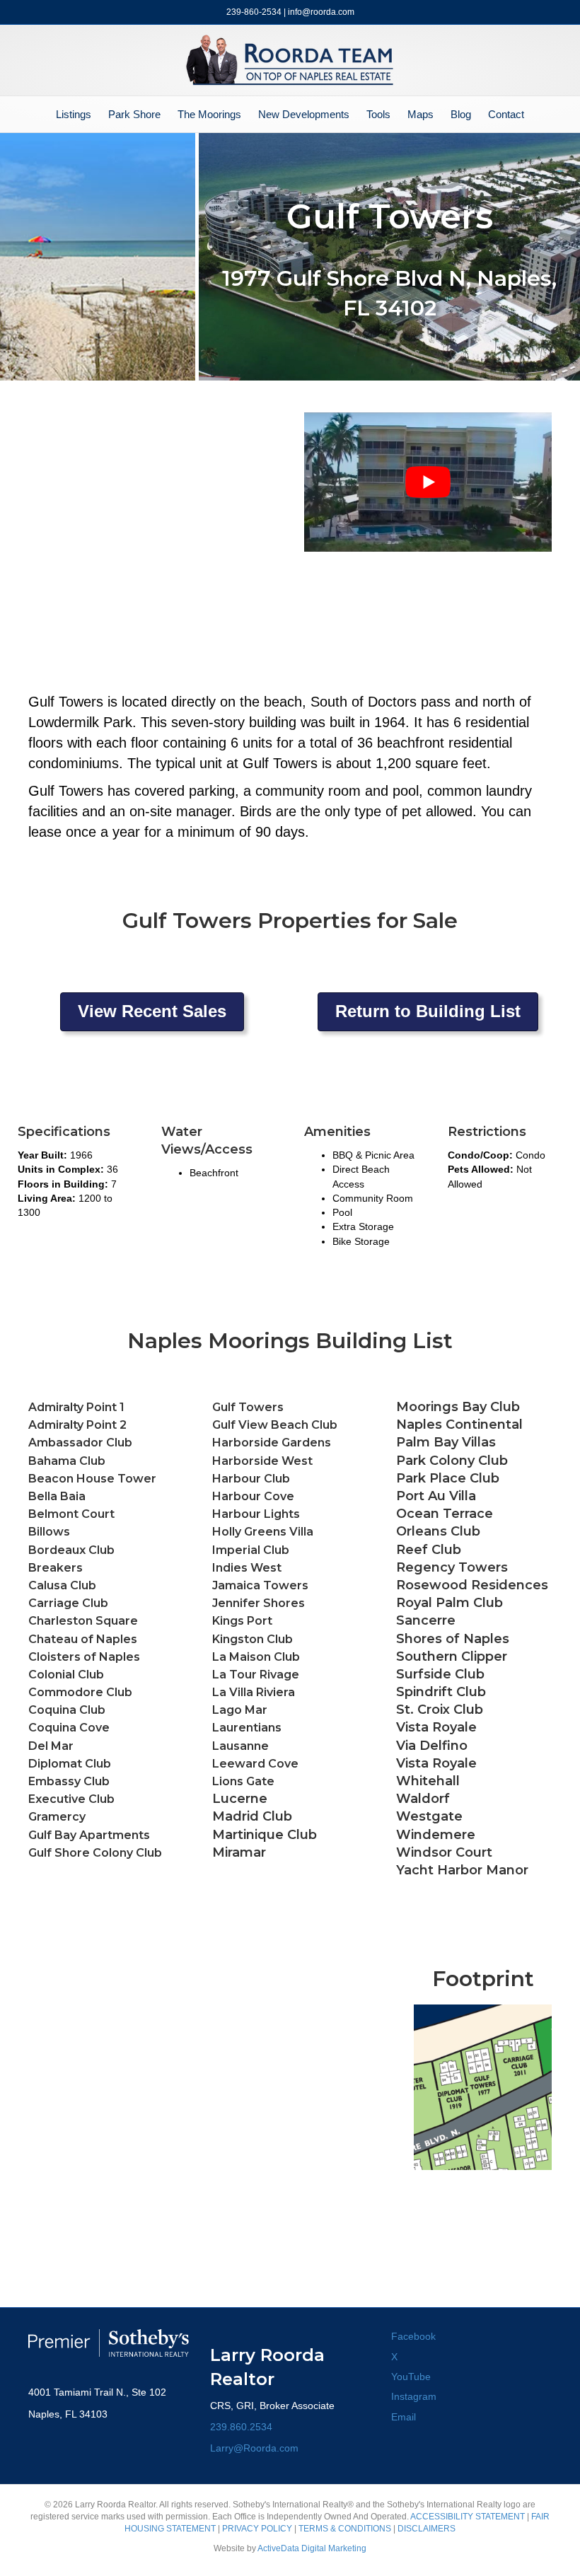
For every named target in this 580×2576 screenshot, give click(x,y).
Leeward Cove (255, 1764)
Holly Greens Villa (263, 1532)
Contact (506, 114)
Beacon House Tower (92, 1479)
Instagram (414, 2396)
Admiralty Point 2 (77, 1425)
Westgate (429, 1816)
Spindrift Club (441, 1692)
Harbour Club (251, 1479)
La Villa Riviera (254, 1692)
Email (404, 2417)
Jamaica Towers (260, 1585)
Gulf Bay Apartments (89, 1835)
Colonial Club (66, 1675)
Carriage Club (68, 1603)
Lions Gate (243, 1781)
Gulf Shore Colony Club (95, 1853)
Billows (49, 1532)
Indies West (247, 1568)
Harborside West (262, 1461)
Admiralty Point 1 (76, 1407)
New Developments (304, 114)
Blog (461, 114)
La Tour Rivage (256, 1675)
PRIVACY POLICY (257, 2529)
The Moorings (209, 114)
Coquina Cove (69, 1728)
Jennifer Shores (259, 1603)
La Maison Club (256, 1657)
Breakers (56, 1568)
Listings (74, 114)
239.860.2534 (241, 2427)
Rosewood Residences (472, 1585)
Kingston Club (253, 1639)
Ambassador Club (80, 1443)
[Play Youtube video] (428, 482)
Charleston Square (83, 1621)
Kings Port (242, 1621)
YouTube (411, 2377)
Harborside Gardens (272, 1443)
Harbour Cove (253, 1496)
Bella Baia (57, 1496)
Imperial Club (251, 1550)
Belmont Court (71, 1514)
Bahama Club (67, 1461)
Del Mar (51, 1746)
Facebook (413, 2336)
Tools (378, 114)
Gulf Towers (248, 1407)
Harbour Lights (256, 1514)
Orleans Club (438, 1531)
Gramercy (57, 1817)
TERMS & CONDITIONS (345, 2529)
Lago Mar (240, 1710)
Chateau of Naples (83, 1639)
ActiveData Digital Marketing (312, 2548)
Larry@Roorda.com (254, 2448)
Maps (420, 114)
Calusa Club (62, 1585)
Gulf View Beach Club (275, 1425)
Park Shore (134, 114)
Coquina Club (67, 1710)
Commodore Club (80, 1692)
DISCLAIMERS (427, 2529)
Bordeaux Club (71, 1550)
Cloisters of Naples (84, 1657)
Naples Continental (459, 1425)
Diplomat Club (70, 1764)
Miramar (239, 1852)
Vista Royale (436, 1763)
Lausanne (240, 1746)
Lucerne (240, 1799)
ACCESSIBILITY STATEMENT (468, 2517)
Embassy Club (69, 1781)
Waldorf (423, 1799)
